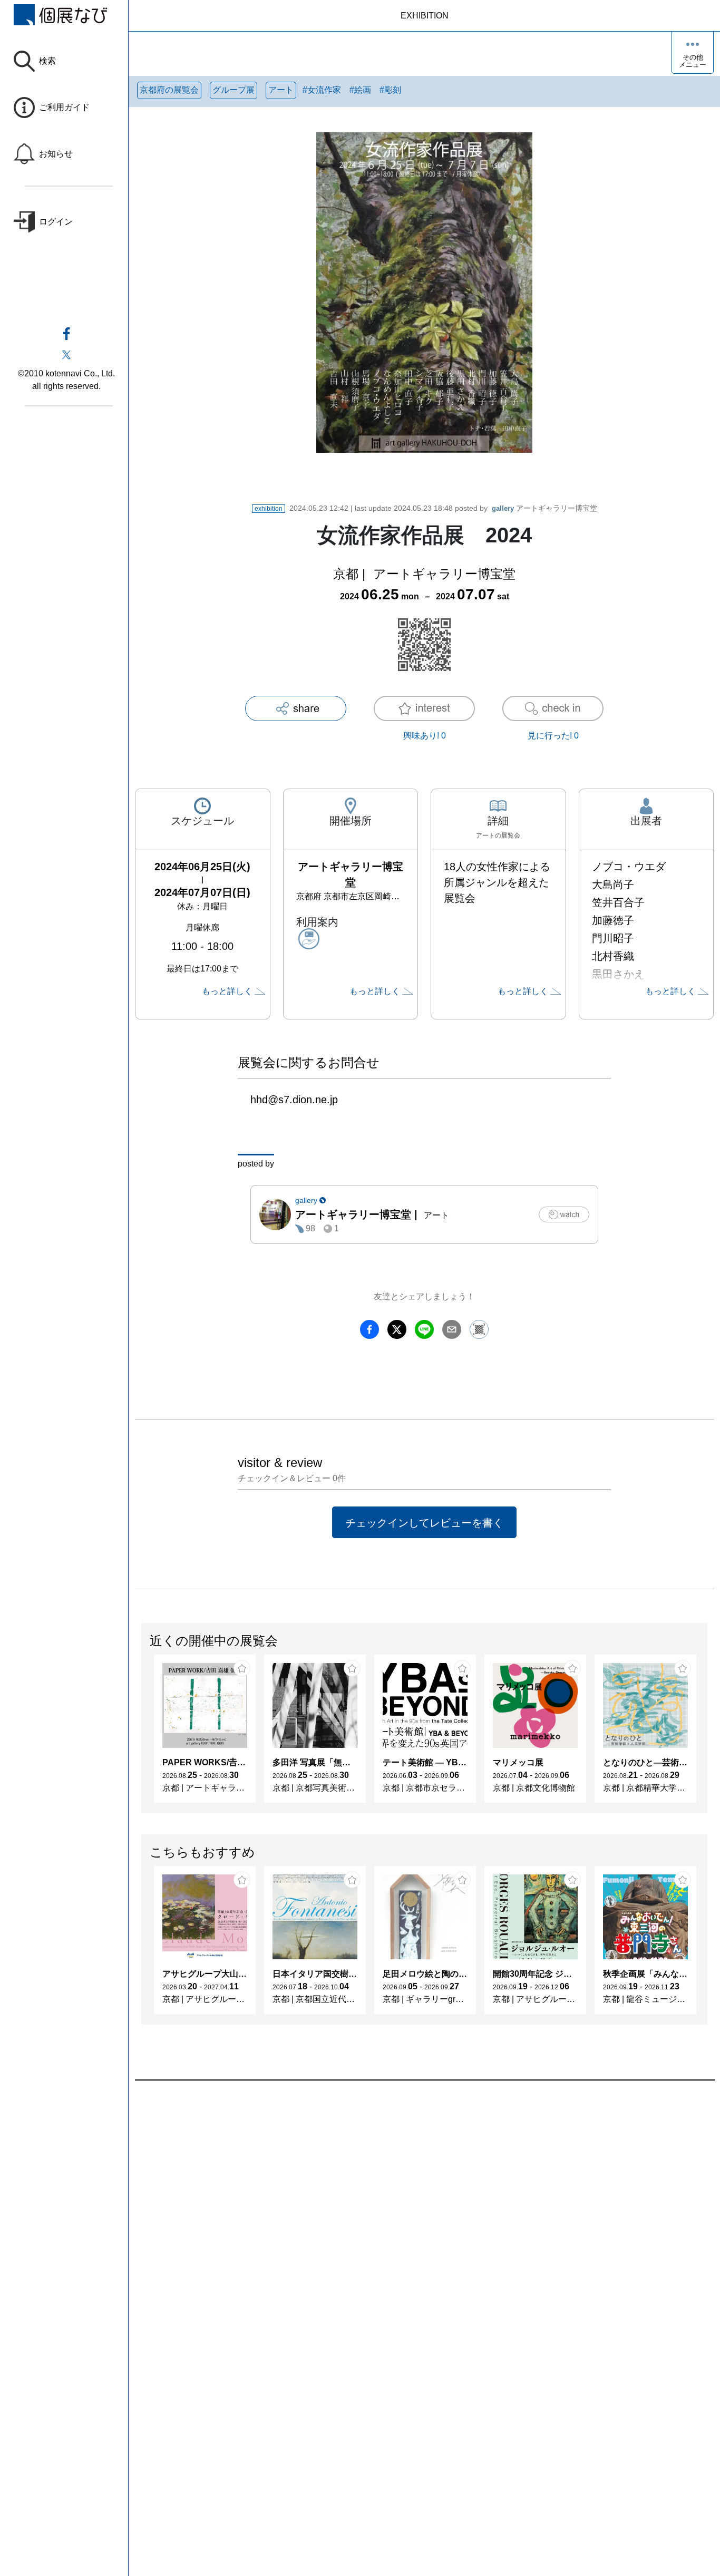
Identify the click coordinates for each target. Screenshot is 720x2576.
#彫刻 (390, 90)
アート (281, 90)
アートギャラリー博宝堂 (544, 508)
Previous (142, 1734)
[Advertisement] (424, 2200)
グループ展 (233, 90)
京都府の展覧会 (169, 90)
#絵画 (360, 90)
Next (707, 1734)
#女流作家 (322, 90)
